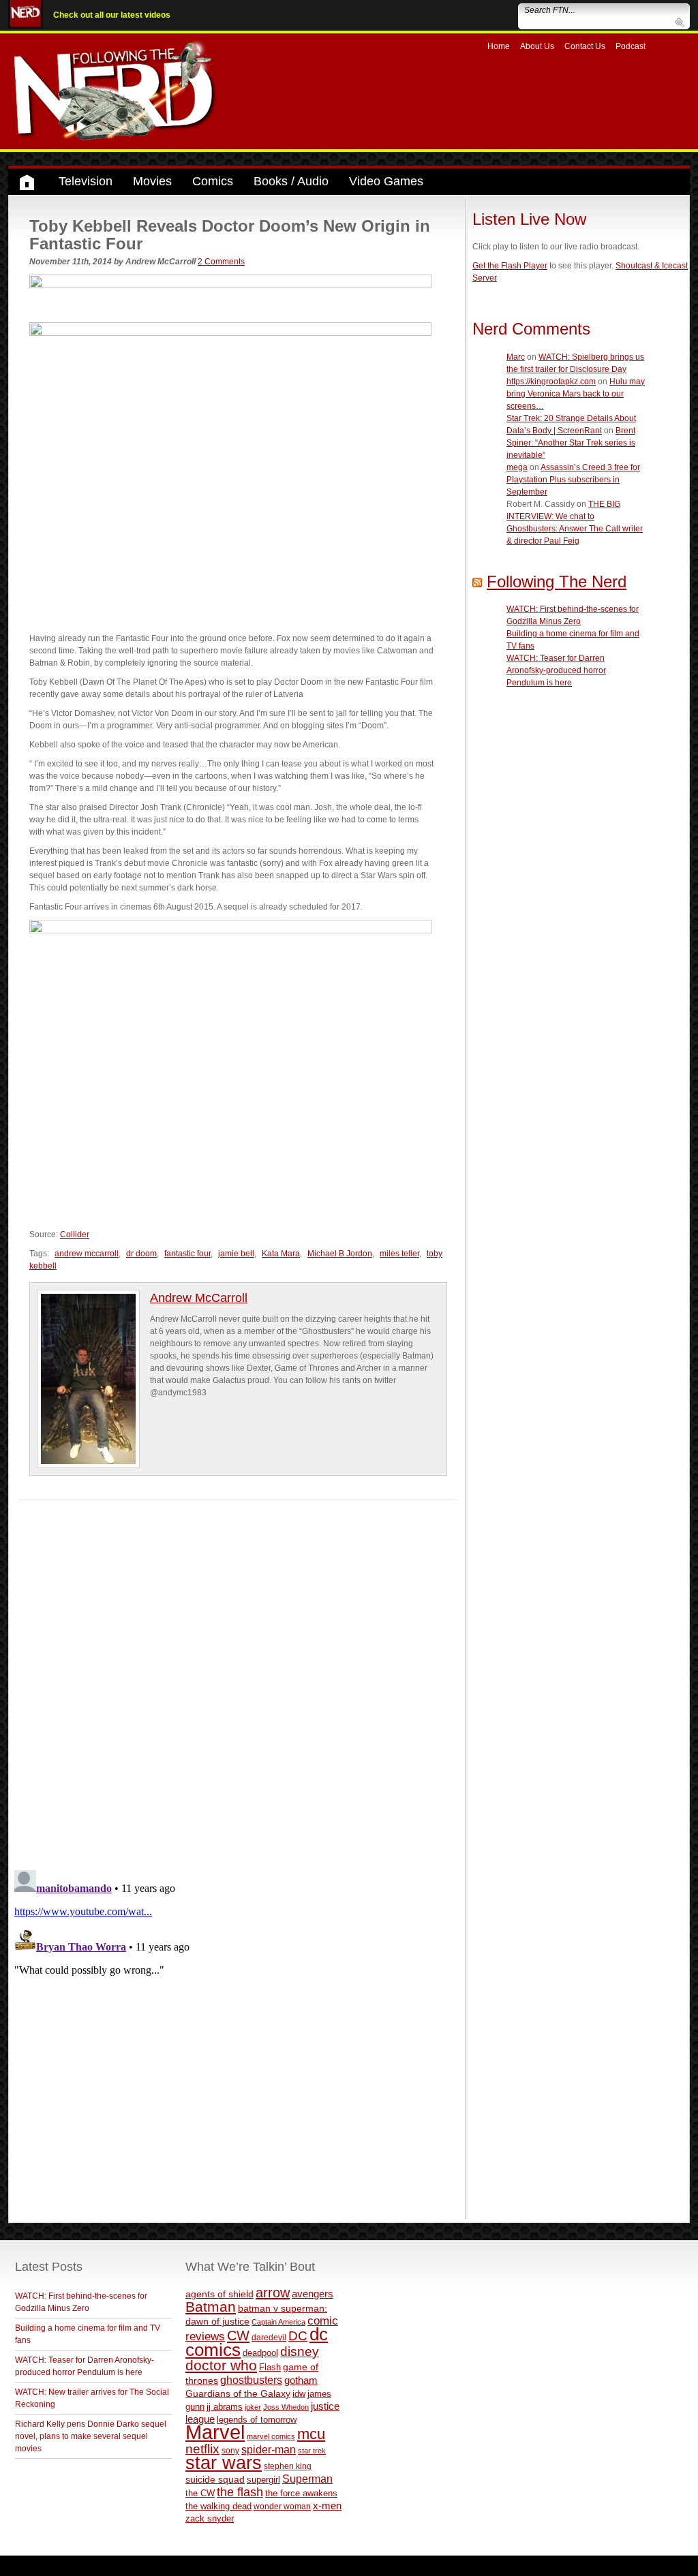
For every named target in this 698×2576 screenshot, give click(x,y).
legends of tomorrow (257, 2420)
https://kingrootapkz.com (551, 382)
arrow (273, 2293)
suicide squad (215, 2480)
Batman (211, 2307)
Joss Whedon (286, 2407)
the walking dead (218, 2506)
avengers (313, 2294)
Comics (213, 181)
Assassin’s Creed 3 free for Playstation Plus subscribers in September (573, 480)
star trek (312, 2451)
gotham (301, 2380)
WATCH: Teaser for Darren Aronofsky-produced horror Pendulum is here (556, 670)
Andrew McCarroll (199, 1298)
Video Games (386, 181)
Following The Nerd (557, 581)
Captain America (278, 2322)
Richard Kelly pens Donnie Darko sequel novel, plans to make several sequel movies (91, 2436)
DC (298, 2336)
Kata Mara (281, 1254)
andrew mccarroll (87, 1254)
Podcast (631, 46)
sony (230, 2451)
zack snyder (210, 2519)
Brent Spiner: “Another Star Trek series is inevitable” (571, 443)
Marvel (215, 2432)
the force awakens (301, 2493)
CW (238, 2336)
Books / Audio (291, 181)
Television (86, 181)
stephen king (288, 2466)
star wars (224, 2463)
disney (300, 2351)
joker (253, 2407)
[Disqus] (238, 1671)
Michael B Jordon (340, 1254)
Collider (75, 1235)
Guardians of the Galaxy (238, 2393)
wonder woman (282, 2506)
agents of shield (219, 2294)
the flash (240, 2492)
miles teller (399, 1254)
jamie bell (236, 1254)
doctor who (221, 2365)
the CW (200, 2493)
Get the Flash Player (510, 266)
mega (517, 467)
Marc (516, 357)
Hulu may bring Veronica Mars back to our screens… (576, 394)
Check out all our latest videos (112, 15)
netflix (202, 2449)
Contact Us (585, 46)
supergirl (263, 2480)
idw (299, 2394)
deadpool (260, 2353)
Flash (270, 2367)
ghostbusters (251, 2380)
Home (499, 46)
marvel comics (271, 2436)
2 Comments (221, 262)
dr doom (141, 1254)
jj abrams (225, 2407)
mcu (311, 2434)
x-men (327, 2505)
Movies (152, 181)
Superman (307, 2479)
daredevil (269, 2337)
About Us (537, 46)
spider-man (269, 2450)
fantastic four (187, 1254)
